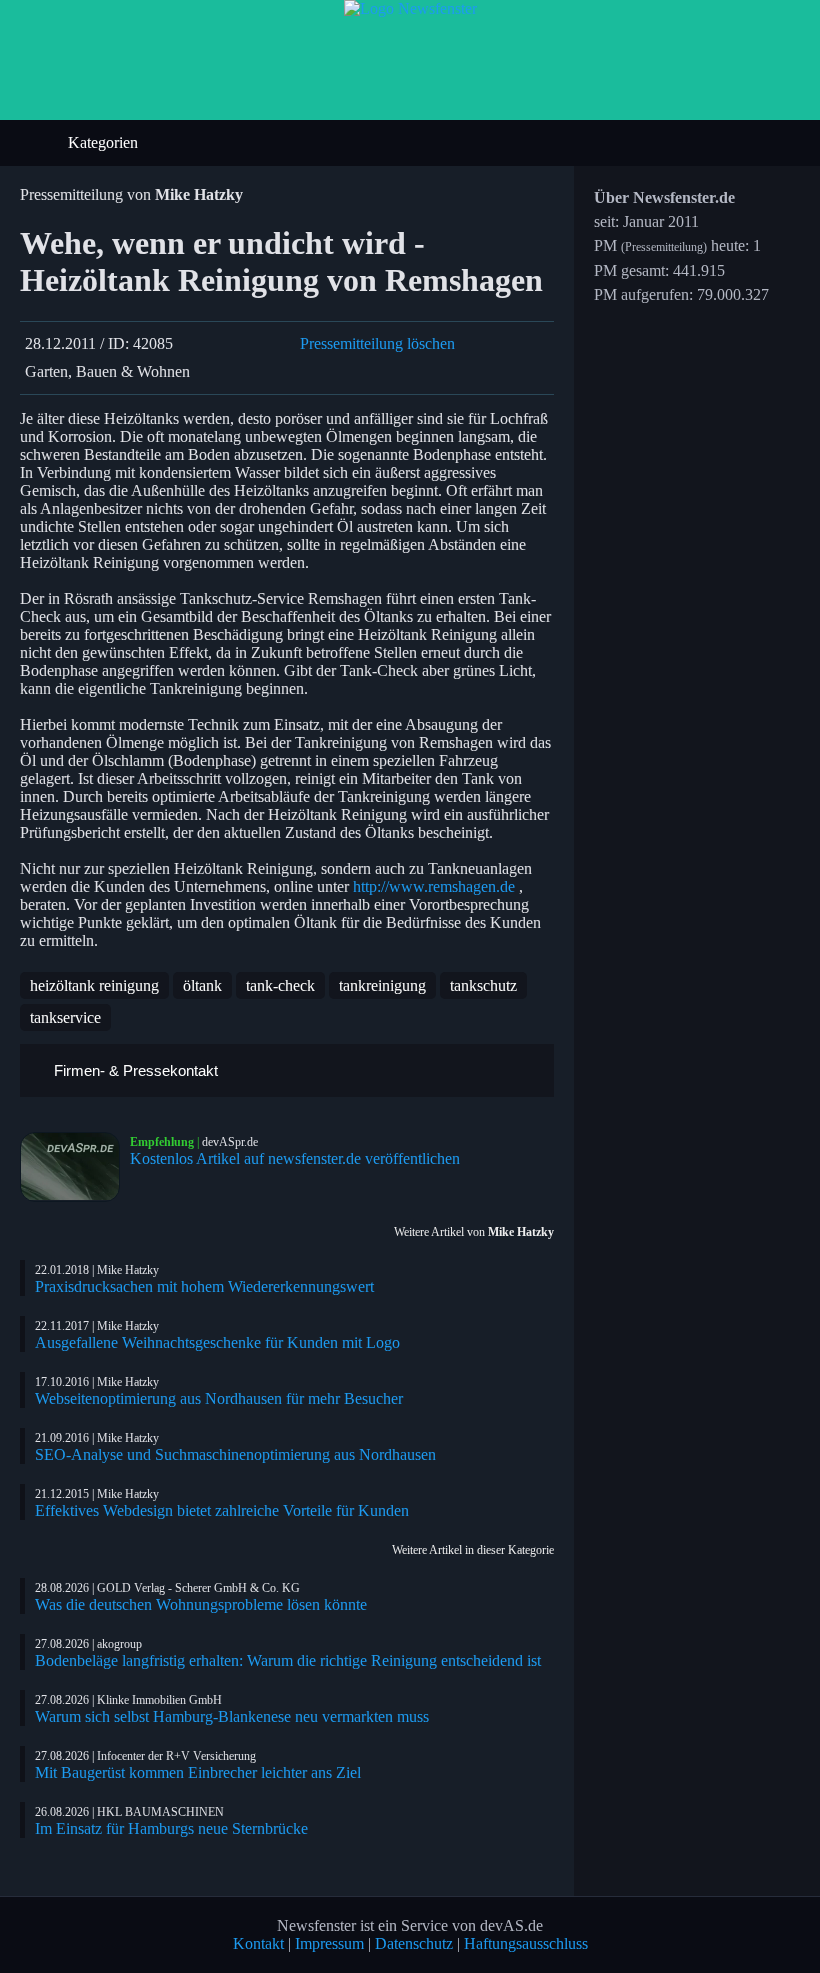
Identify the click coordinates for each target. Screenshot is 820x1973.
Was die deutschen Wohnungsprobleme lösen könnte (201, 1604)
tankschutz (483, 985)
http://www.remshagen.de (434, 886)
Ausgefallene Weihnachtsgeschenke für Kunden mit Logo (217, 1342)
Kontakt (258, 1943)
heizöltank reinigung (94, 985)
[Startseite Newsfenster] (410, 8)
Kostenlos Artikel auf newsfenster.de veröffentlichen (295, 1158)
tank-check (280, 985)
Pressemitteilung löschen (377, 343)
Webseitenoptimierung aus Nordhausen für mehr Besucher (219, 1398)
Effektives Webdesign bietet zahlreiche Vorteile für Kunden (222, 1510)
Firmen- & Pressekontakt (134, 1070)
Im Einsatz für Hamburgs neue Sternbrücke (171, 1828)
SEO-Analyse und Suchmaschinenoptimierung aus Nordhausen (235, 1454)
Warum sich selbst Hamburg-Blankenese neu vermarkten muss (232, 1716)
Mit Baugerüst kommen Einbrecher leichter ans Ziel (198, 1772)
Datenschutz (414, 1943)
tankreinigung (382, 985)
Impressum (329, 1943)
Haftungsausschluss (526, 1943)
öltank (202, 985)
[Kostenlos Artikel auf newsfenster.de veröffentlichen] (75, 1167)
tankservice (65, 1017)
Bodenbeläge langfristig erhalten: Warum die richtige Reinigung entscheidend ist (288, 1660)
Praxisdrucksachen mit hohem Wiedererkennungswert (204, 1286)
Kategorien (105, 142)
